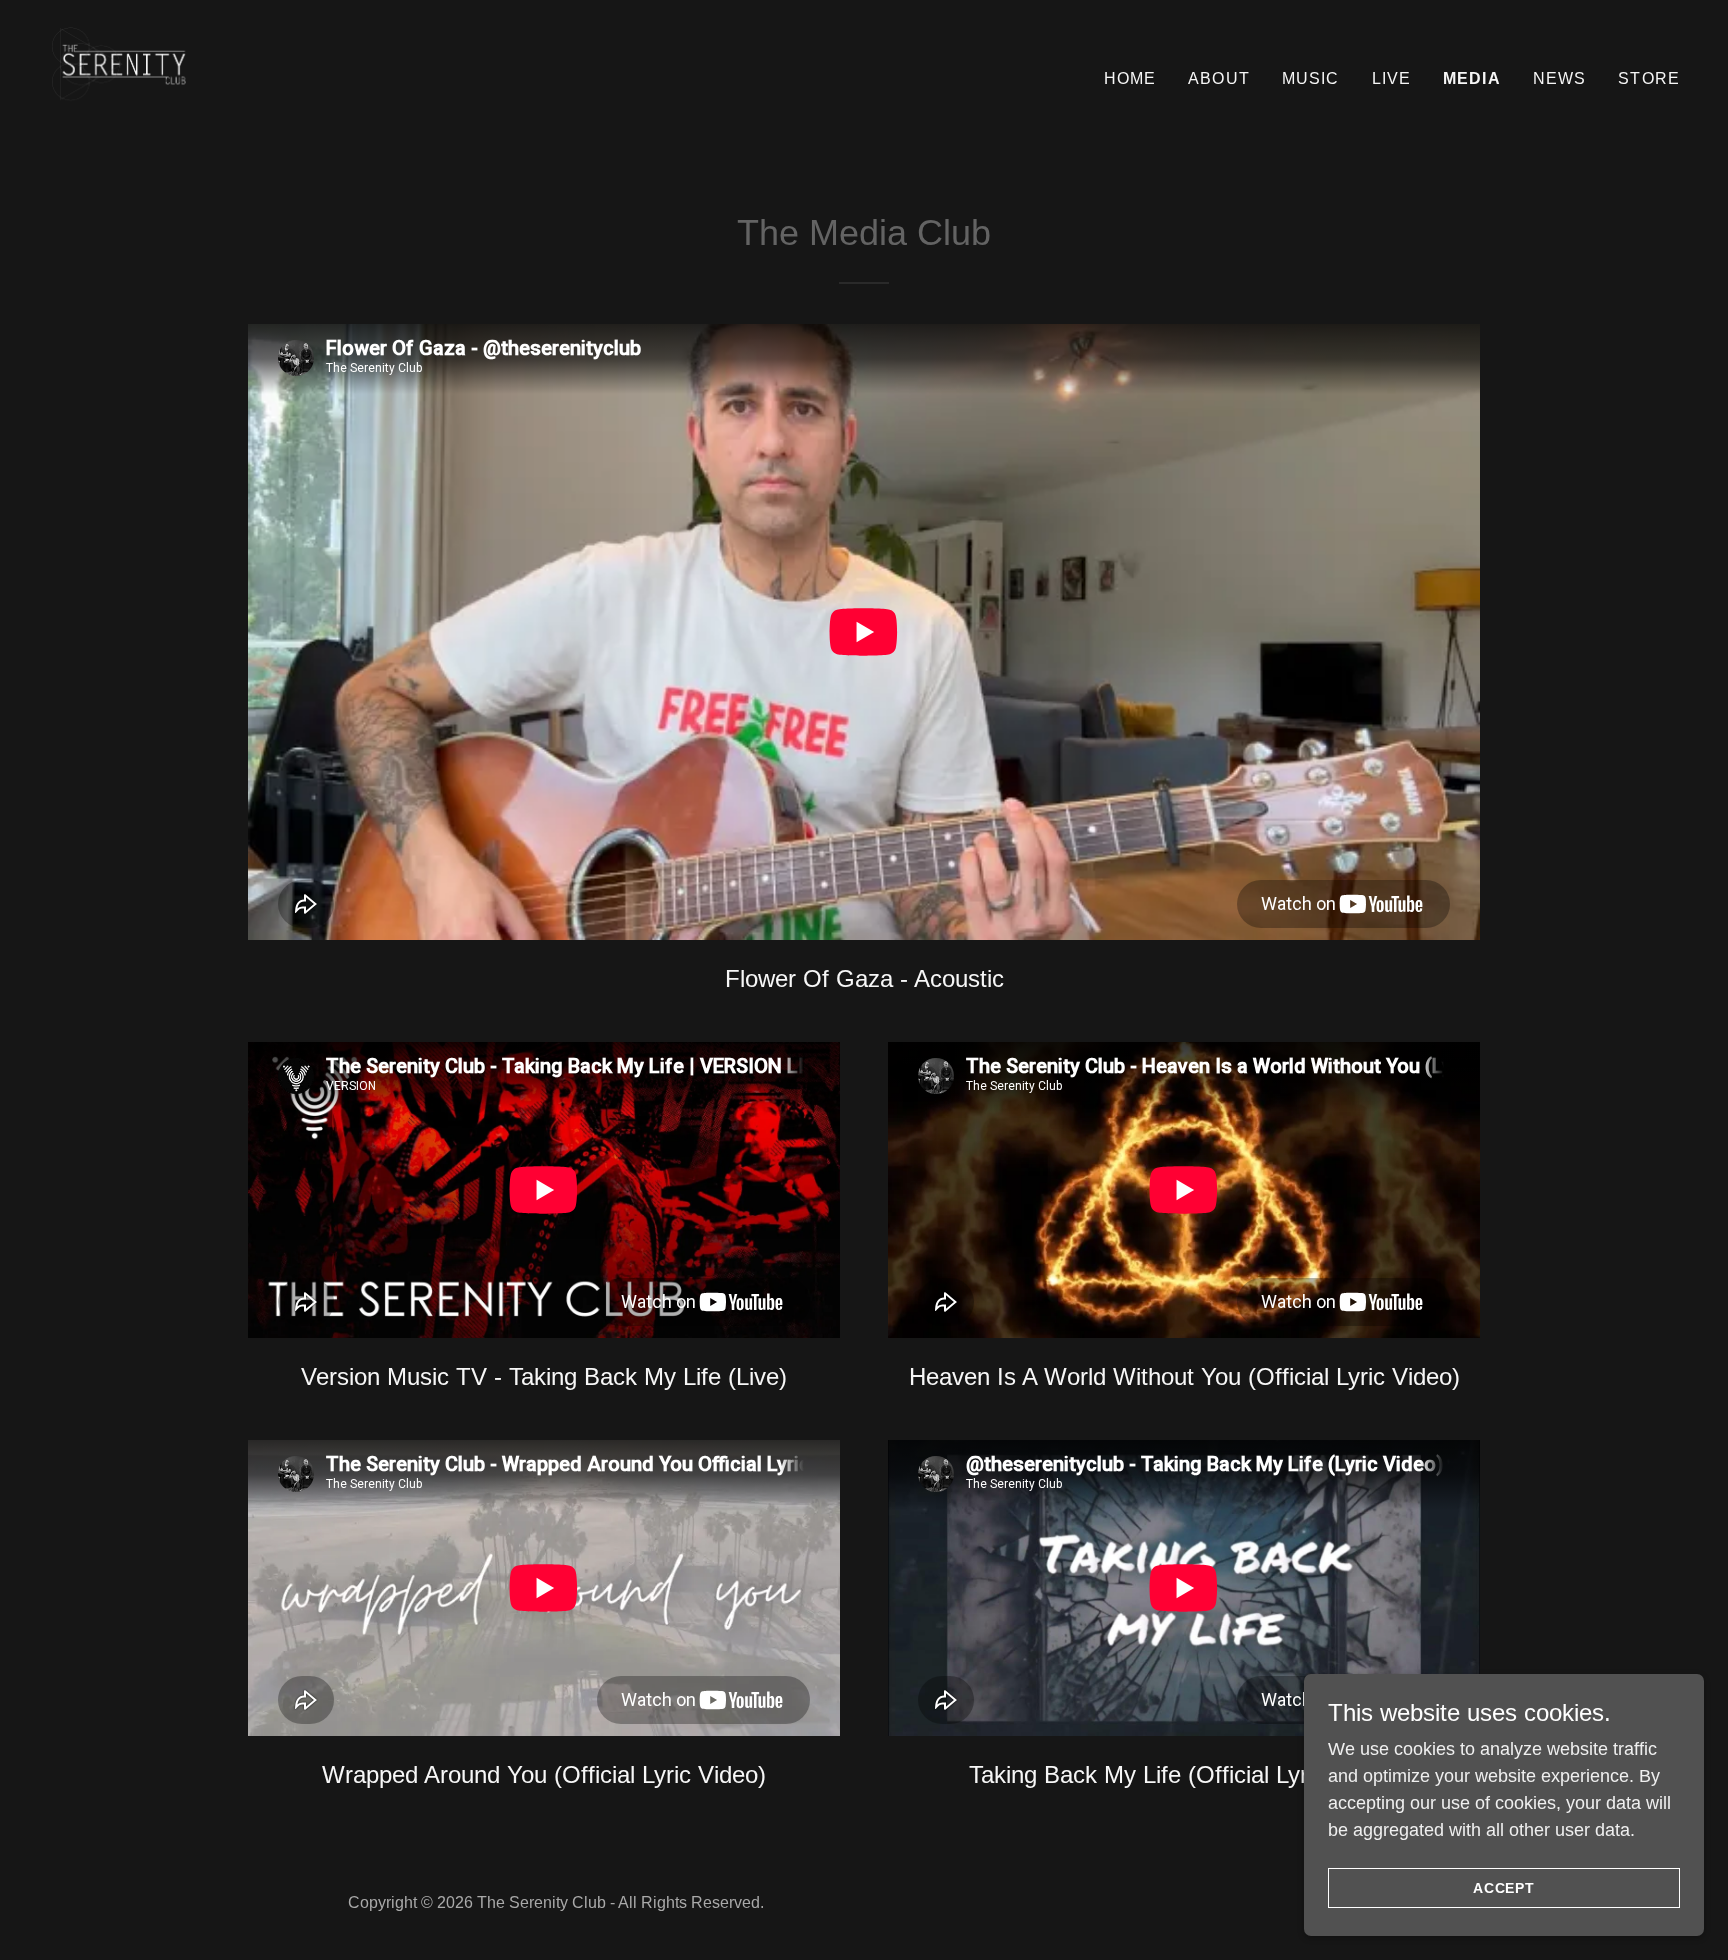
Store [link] (1649, 78)
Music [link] (1311, 78)
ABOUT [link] (1219, 78)
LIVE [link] (1392, 78)
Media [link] (1472, 78)
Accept (1504, 1888)
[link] (140, 75)
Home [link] (1130, 78)
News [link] (1560, 78)
